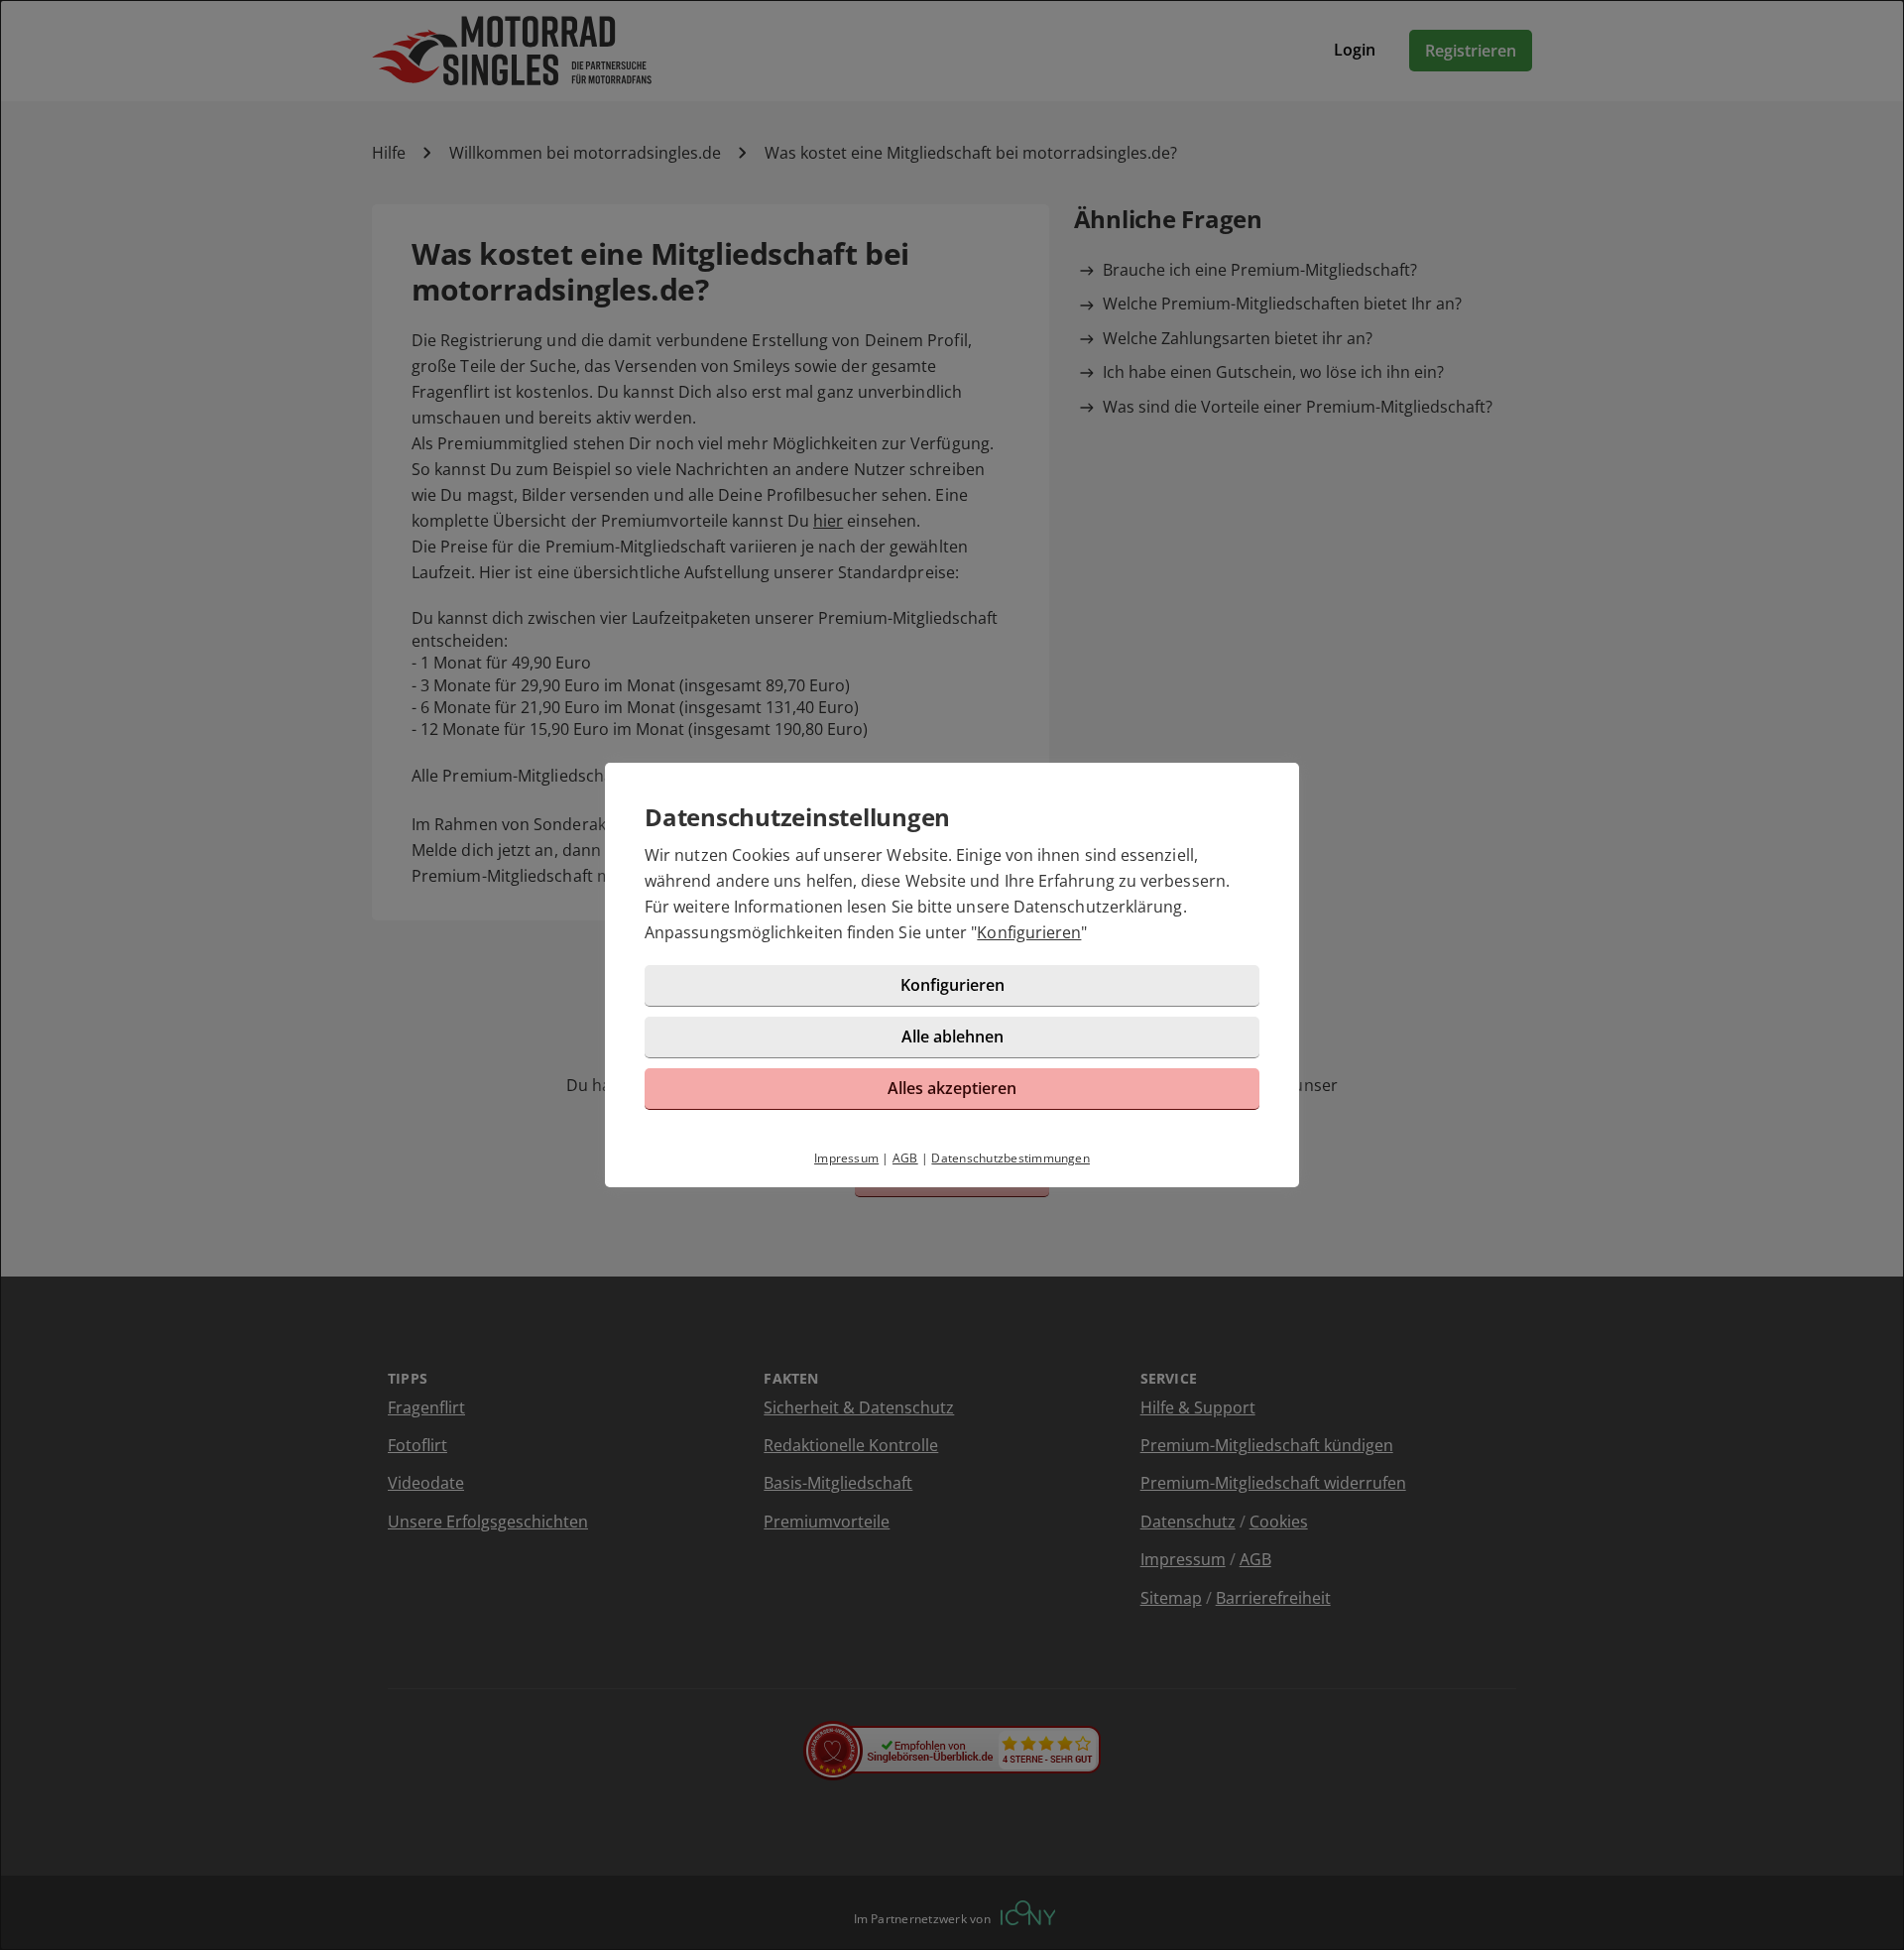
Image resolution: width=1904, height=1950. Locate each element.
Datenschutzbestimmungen (1011, 1158)
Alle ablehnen (952, 1036)
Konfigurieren (1029, 932)
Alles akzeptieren (952, 1088)
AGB (905, 1158)
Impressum (846, 1158)
